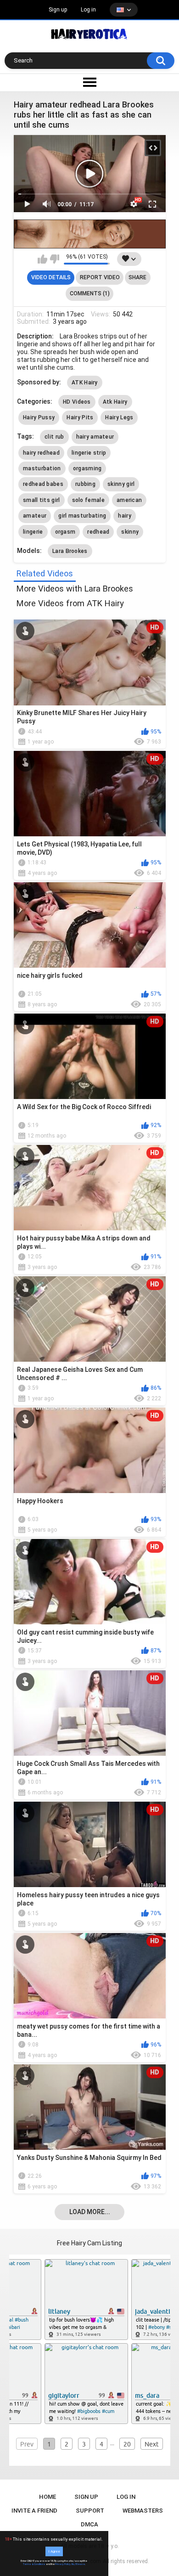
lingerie (33, 532)
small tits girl (42, 500)
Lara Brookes (70, 551)
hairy (125, 516)
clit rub (54, 437)
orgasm (65, 532)
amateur (35, 516)
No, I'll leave (78, 2564)
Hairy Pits (80, 417)
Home (48, 2497)
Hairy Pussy (39, 417)
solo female (88, 500)
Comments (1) (90, 293)
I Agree (54, 2551)
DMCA (89, 2524)
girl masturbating (82, 516)
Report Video (100, 277)
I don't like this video (54, 259)
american (129, 500)
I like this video (42, 259)
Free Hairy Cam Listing (89, 2243)
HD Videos (77, 402)
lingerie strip (89, 453)
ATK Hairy (85, 383)
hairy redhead (41, 453)
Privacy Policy (63, 2564)
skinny (130, 532)
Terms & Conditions (34, 2564)
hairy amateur (95, 437)
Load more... (90, 2212)
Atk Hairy (115, 402)
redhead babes (43, 484)
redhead (98, 532)
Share (137, 277)
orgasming (87, 468)
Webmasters (143, 2511)
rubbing (85, 484)
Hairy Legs (119, 417)
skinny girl (121, 484)
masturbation (42, 468)
